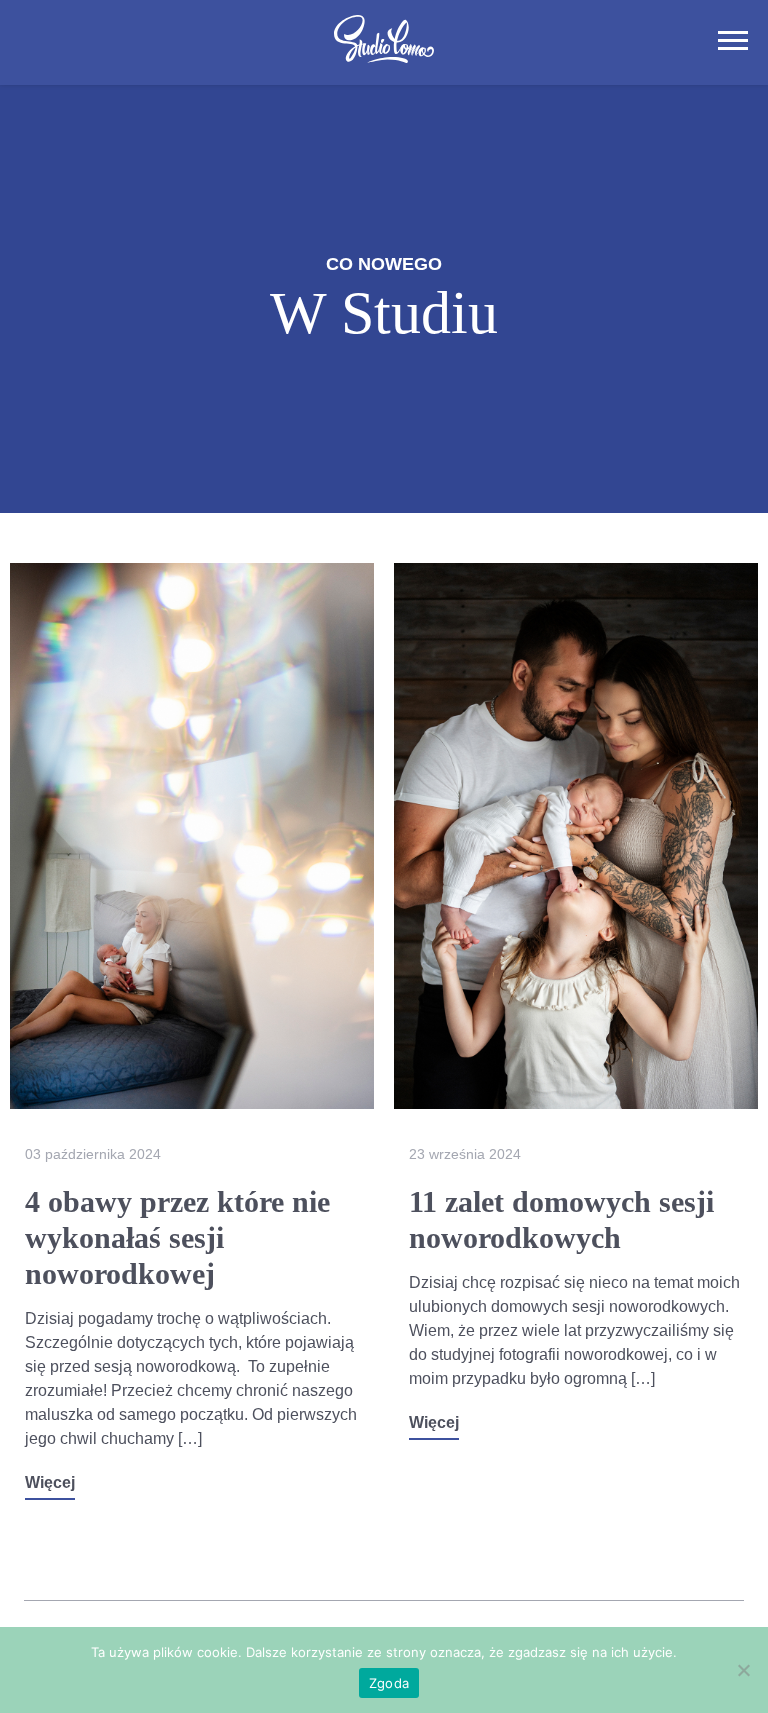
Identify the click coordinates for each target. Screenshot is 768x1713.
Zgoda (389, 1683)
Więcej (50, 1482)
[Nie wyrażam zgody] (743, 1670)
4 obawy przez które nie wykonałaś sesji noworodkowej (177, 1237)
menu (733, 40)
